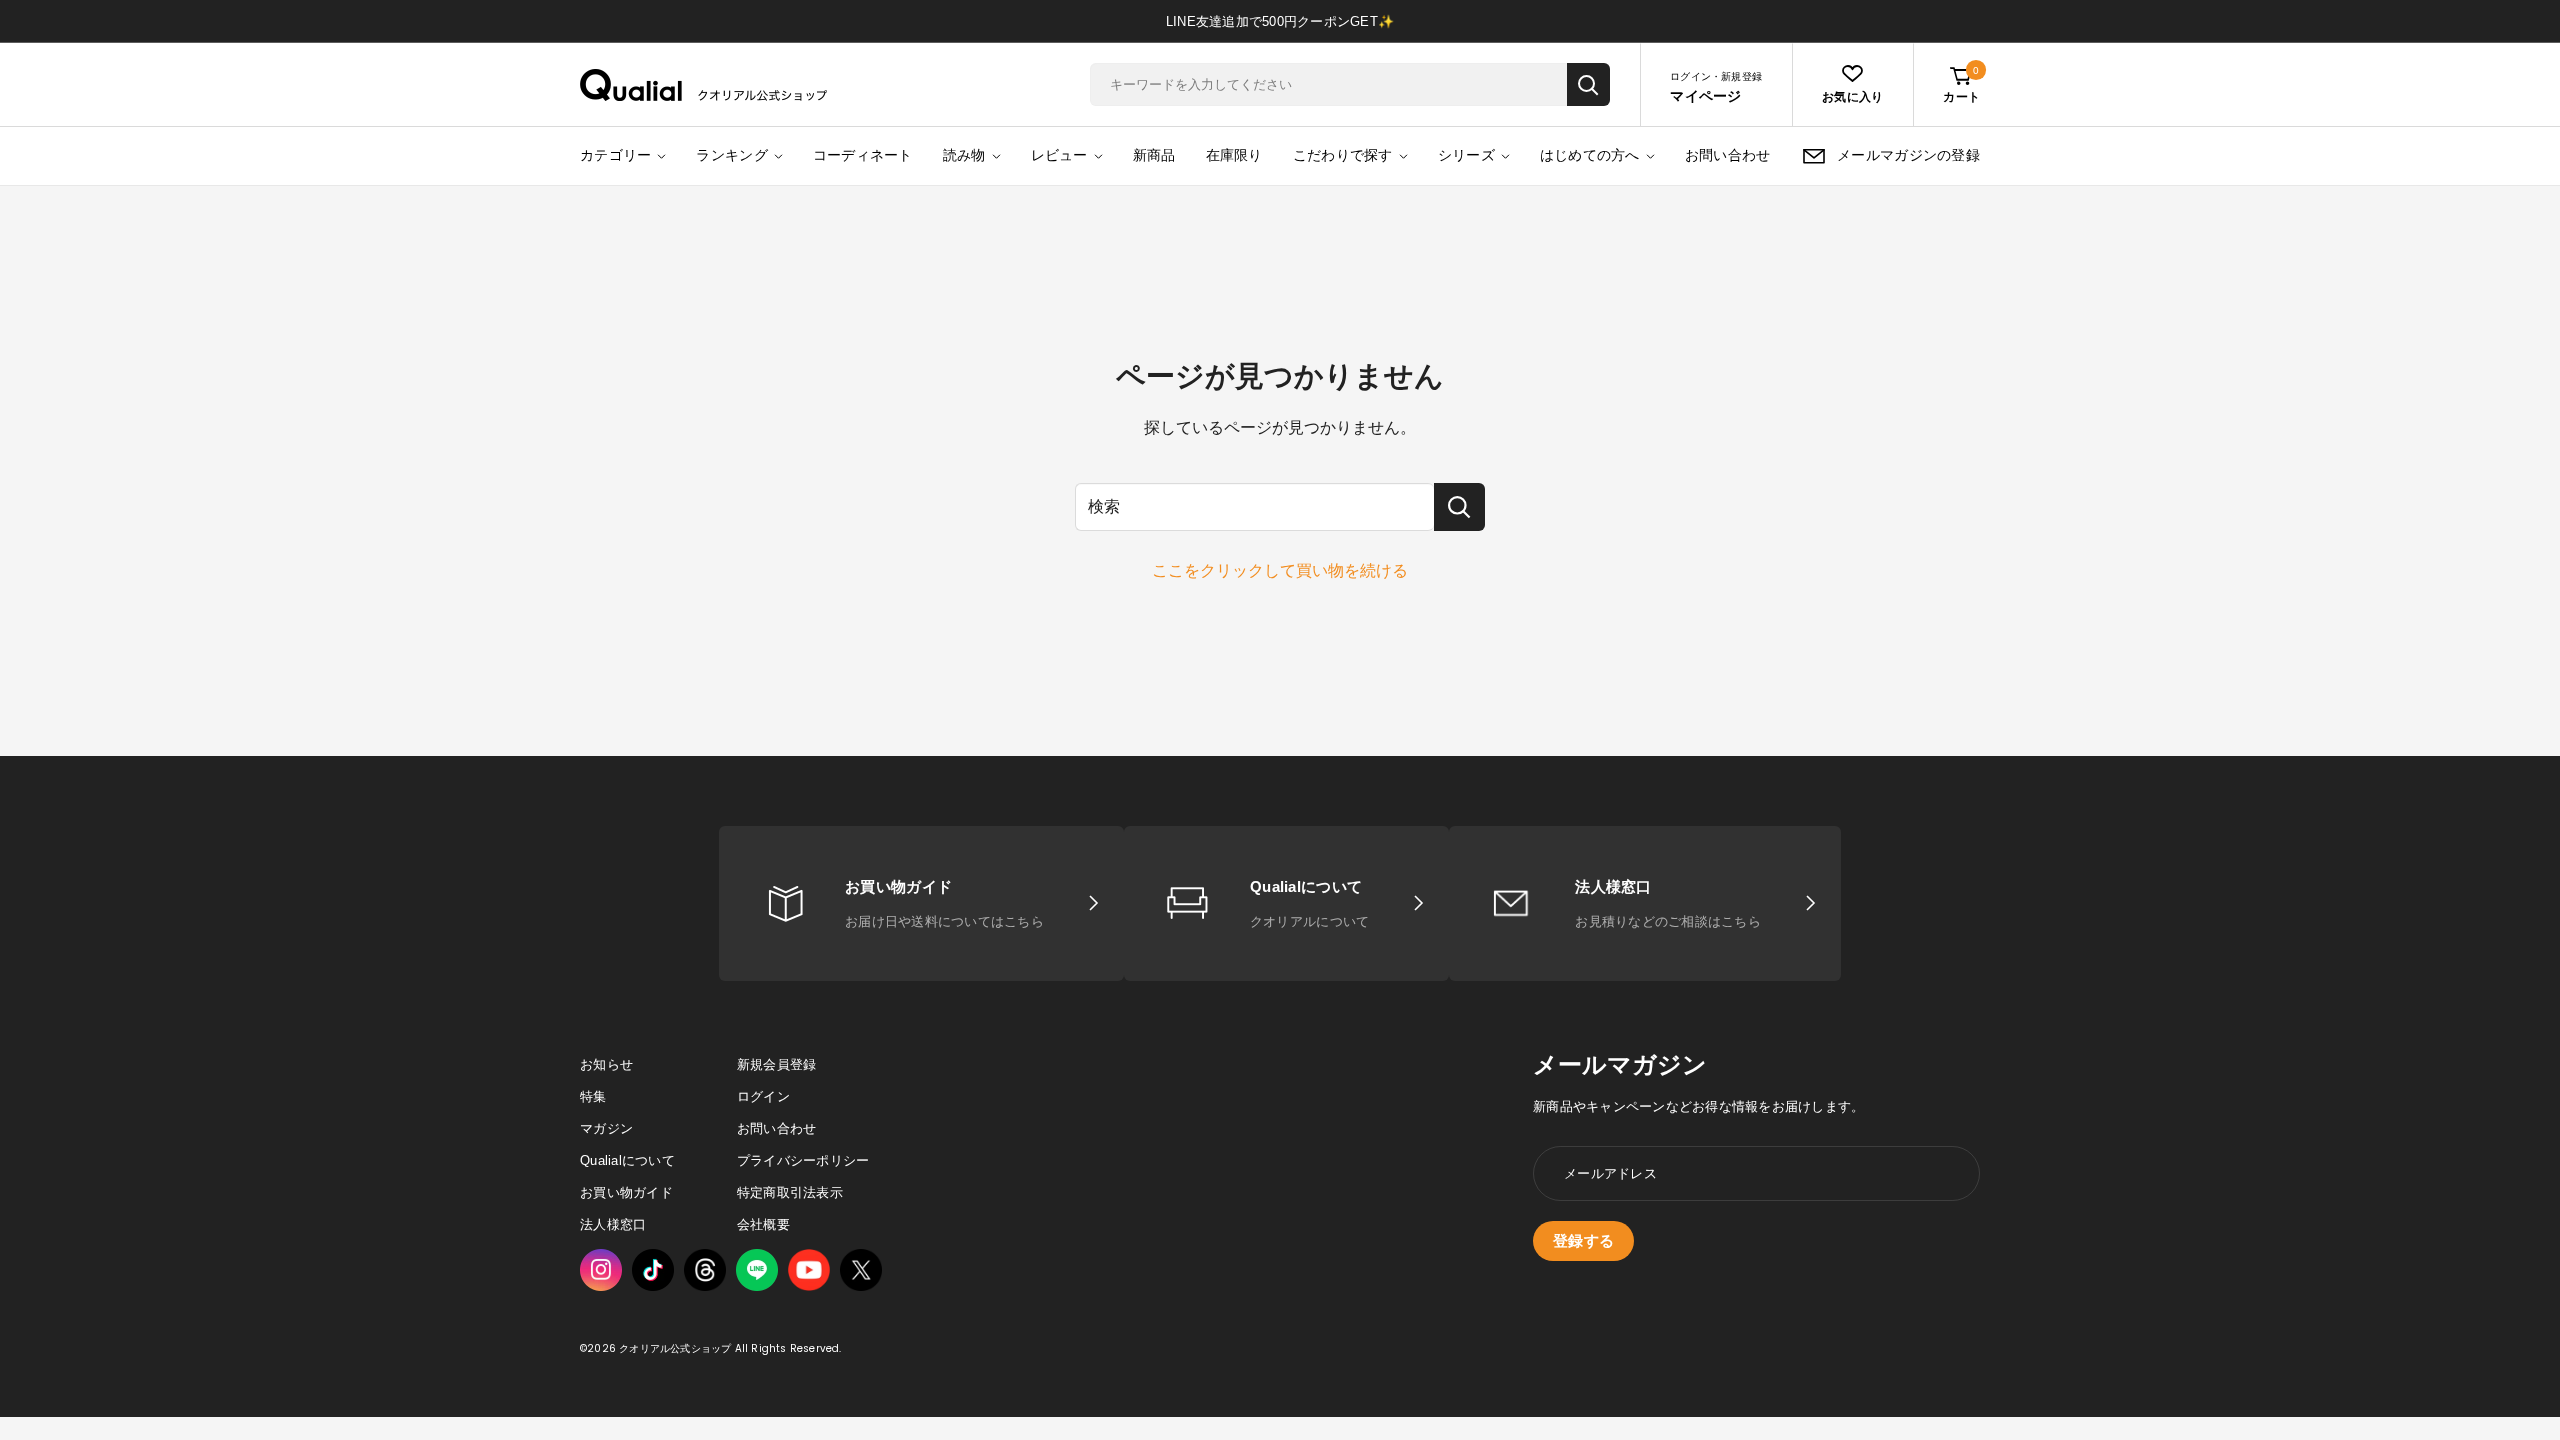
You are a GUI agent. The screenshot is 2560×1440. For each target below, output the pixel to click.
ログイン (763, 1096)
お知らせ (606, 1064)
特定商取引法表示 (790, 1192)
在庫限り (1234, 155)
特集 (593, 1096)
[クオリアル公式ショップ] (704, 85)
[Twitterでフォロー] (861, 1270)
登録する (1583, 1240)
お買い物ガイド (626, 1192)
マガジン (606, 1128)
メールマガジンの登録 (1908, 155)
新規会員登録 (777, 1064)
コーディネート (863, 155)
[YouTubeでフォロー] (809, 1270)
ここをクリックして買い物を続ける (1280, 570)
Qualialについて (627, 1160)
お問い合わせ (1728, 155)
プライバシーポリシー (803, 1160)
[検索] (1588, 84)
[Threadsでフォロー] (705, 1270)
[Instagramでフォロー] (601, 1270)
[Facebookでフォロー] (757, 1270)
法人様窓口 (613, 1224)
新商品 (1154, 155)
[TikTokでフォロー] (653, 1270)
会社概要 (763, 1224)
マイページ (1705, 96)
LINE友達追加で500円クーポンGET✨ (1280, 21)
